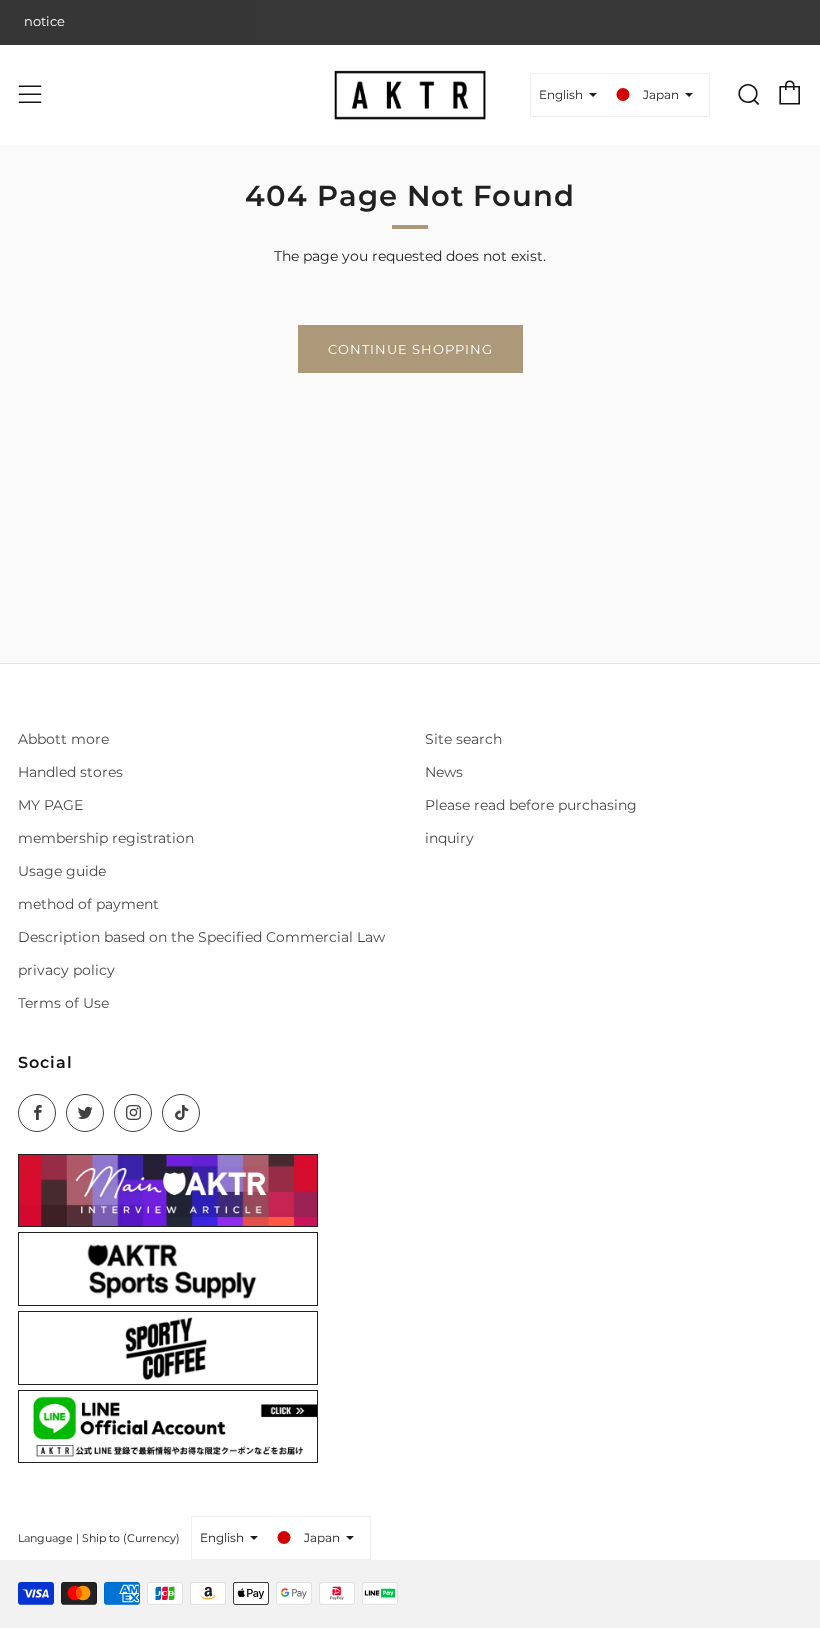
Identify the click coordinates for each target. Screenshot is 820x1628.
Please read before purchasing (531, 805)
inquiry (449, 838)
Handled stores (70, 772)
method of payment (88, 904)
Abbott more (63, 739)
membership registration (106, 838)
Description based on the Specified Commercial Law (201, 937)
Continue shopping (410, 349)
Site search (463, 739)
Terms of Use (63, 1003)
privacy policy (66, 970)
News (444, 772)
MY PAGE (50, 805)
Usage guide (62, 871)
